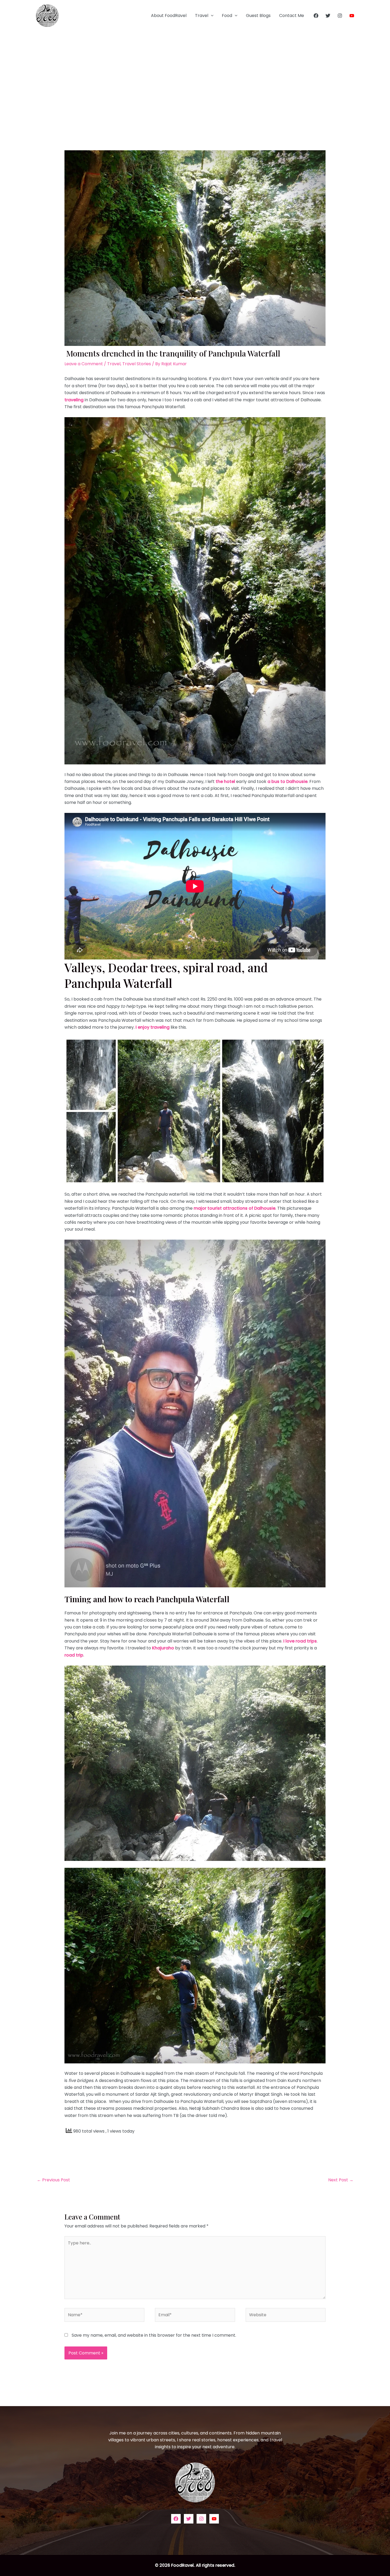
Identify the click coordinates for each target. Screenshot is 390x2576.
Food (227, 16)
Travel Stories (137, 364)
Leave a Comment (84, 364)
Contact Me (292, 16)
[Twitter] (328, 16)
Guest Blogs (258, 16)
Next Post (341, 2180)
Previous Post (53, 2180)
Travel (202, 16)
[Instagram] (340, 16)
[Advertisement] (195, 71)
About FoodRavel (169, 16)
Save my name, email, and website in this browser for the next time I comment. (154, 2335)
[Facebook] (316, 16)
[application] (211, 16)
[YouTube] (352, 16)
